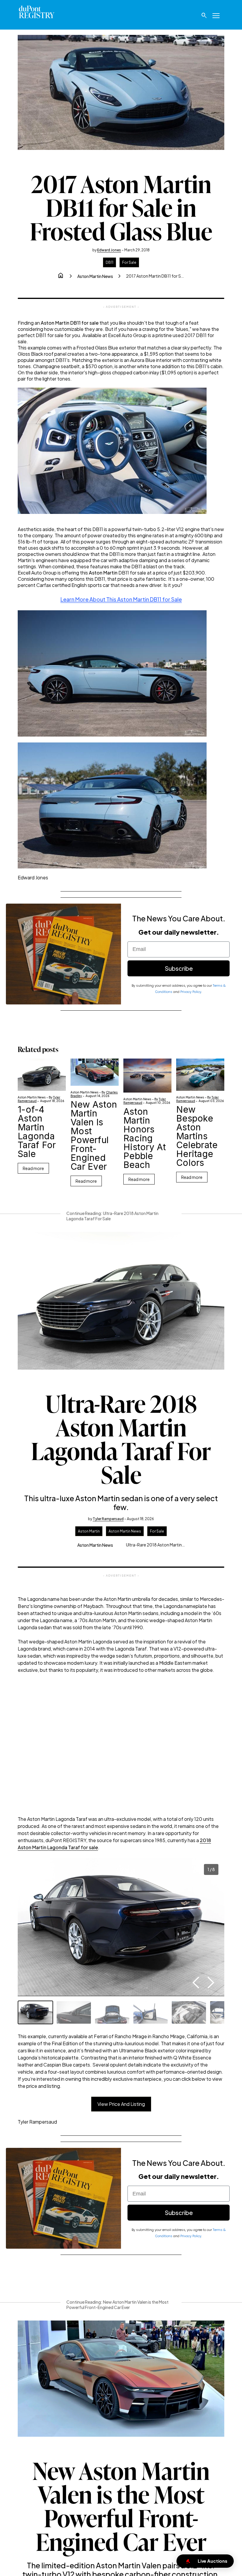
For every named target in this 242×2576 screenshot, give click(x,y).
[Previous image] (196, 1983)
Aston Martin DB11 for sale (70, 323)
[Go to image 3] (112, 2012)
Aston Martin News (95, 276)
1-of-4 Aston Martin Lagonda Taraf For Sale (37, 1132)
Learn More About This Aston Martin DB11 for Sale (121, 599)
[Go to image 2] (74, 2012)
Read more (33, 1168)
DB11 (109, 262)
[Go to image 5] (189, 2012)
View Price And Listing (121, 2104)
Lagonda (57, 1847)
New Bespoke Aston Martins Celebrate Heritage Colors (197, 1136)
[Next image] (211, 1983)
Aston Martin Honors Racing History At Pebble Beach (145, 1138)
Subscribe (179, 968)
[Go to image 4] (151, 2012)
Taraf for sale (83, 1847)
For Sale (129, 262)
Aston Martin (103, 573)
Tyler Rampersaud (108, 1519)
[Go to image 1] (35, 2012)
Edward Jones (109, 250)
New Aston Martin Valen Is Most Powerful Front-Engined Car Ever (94, 1135)
